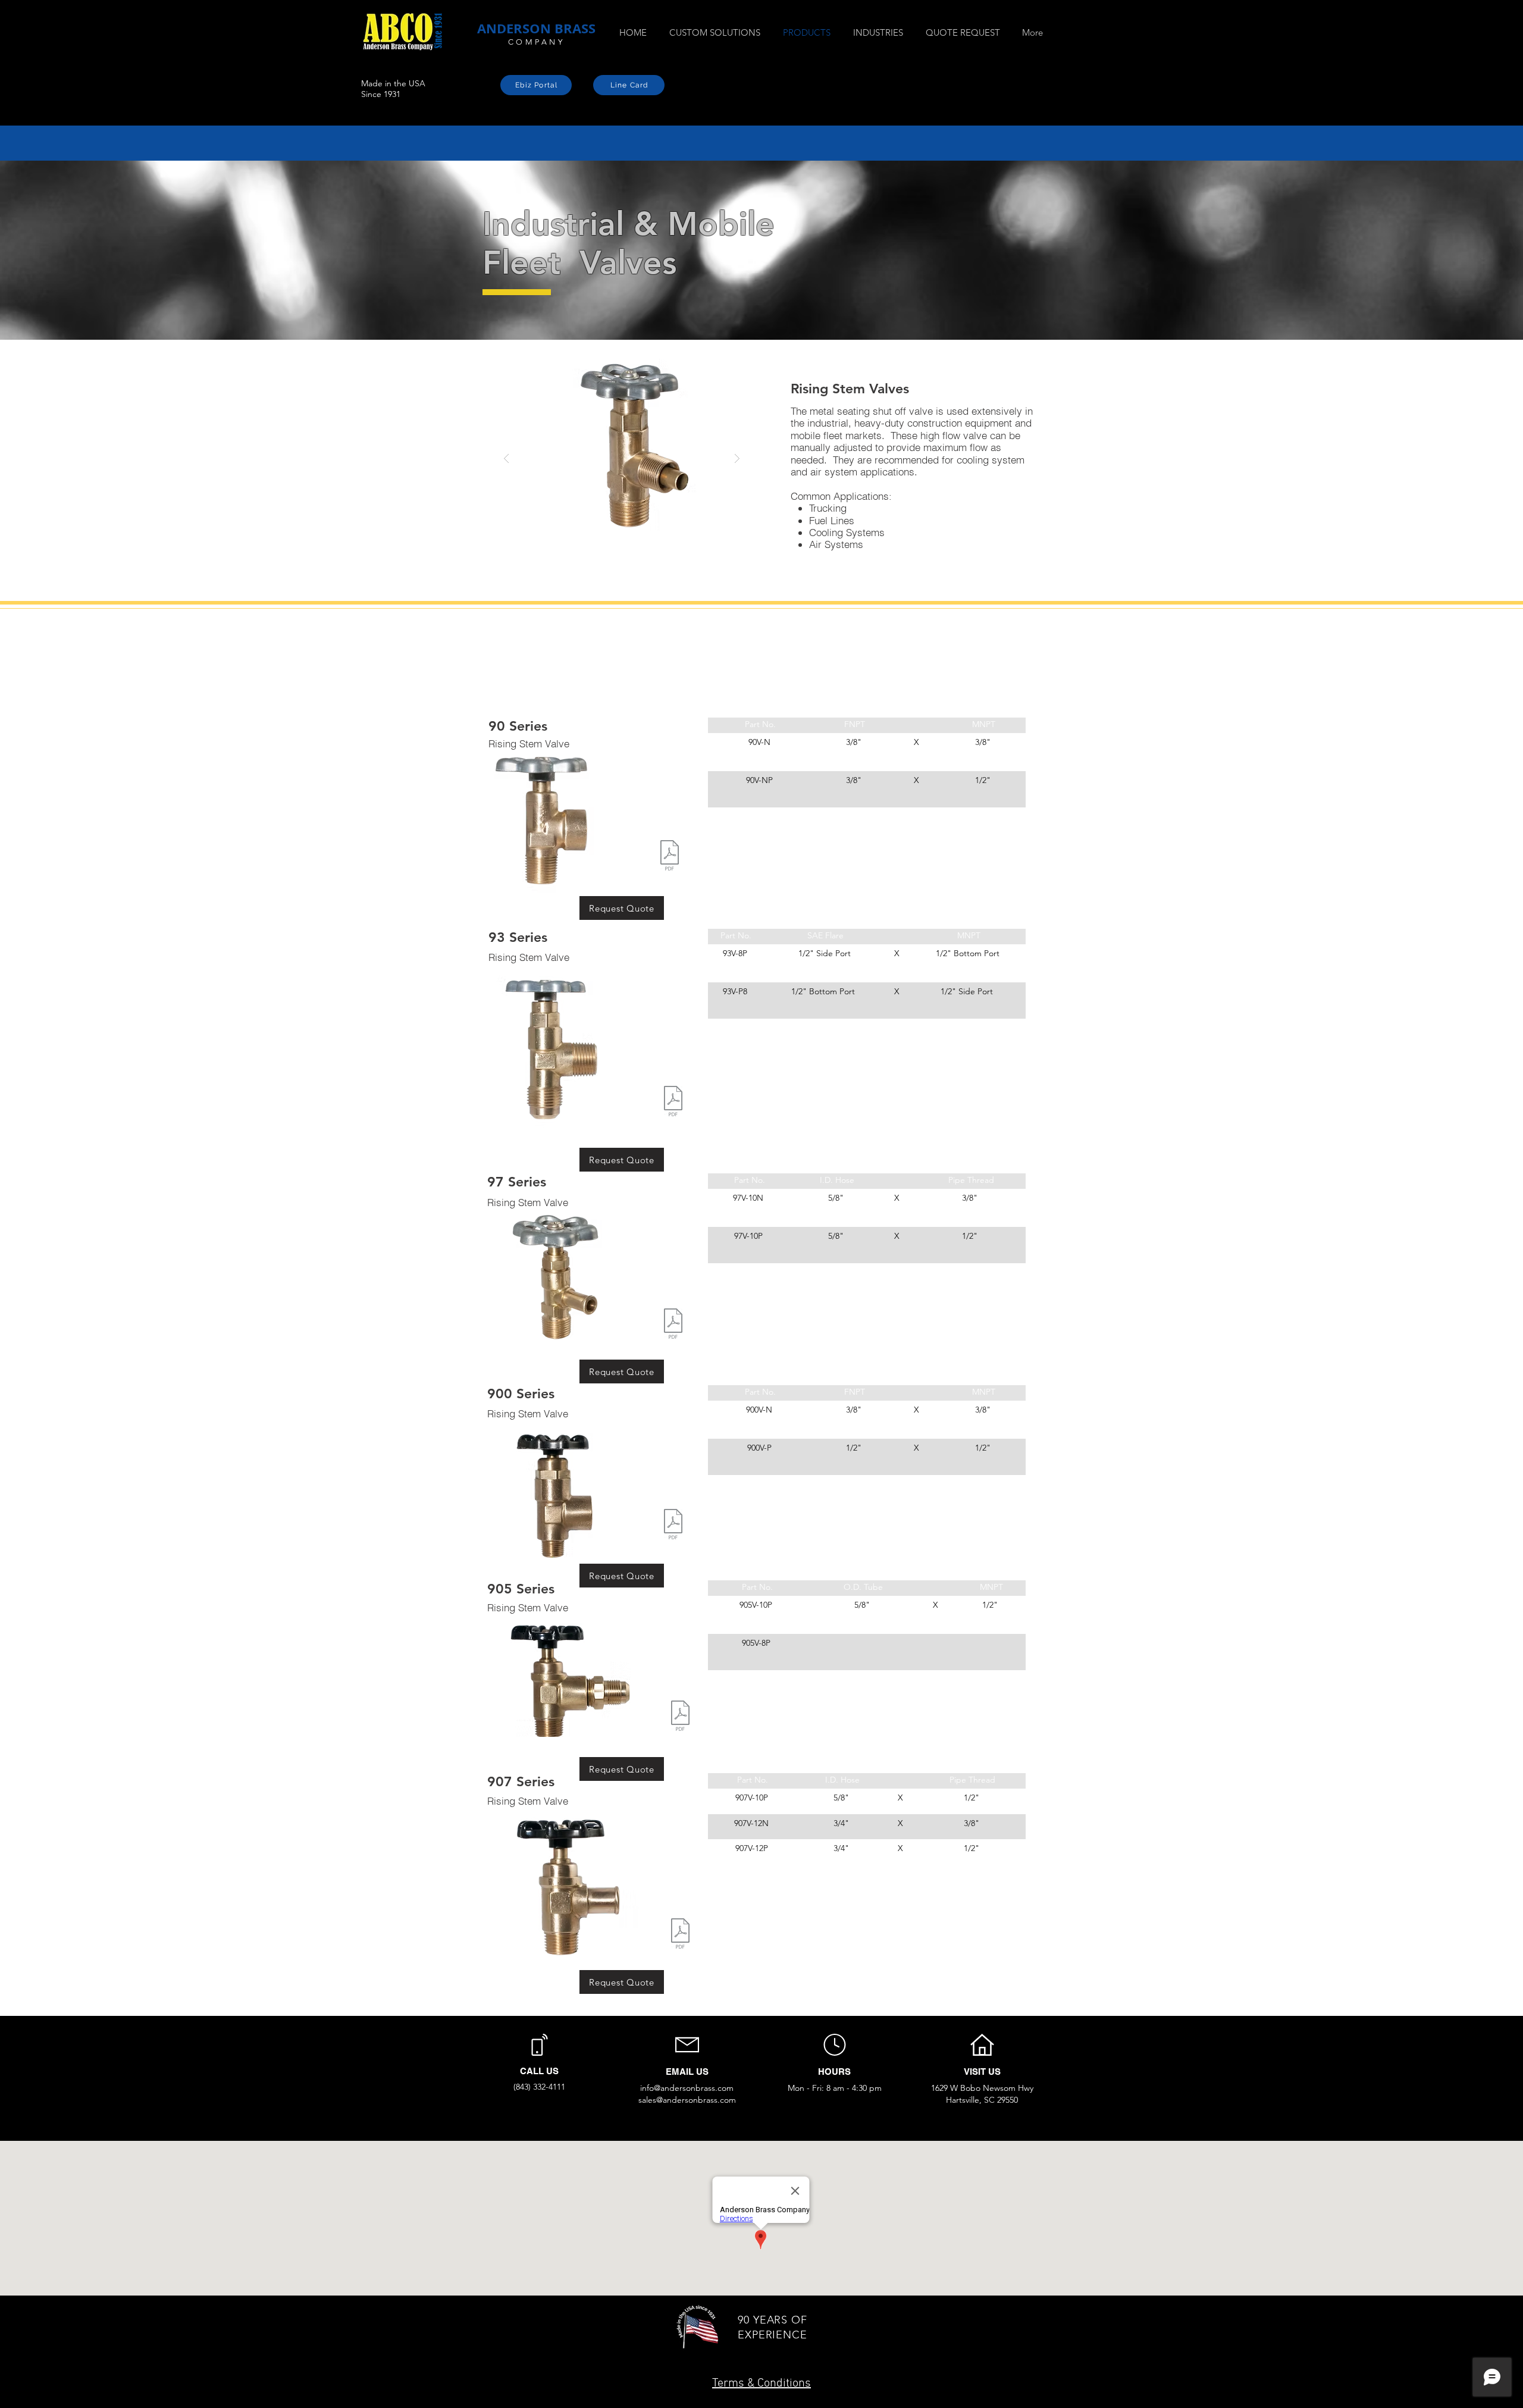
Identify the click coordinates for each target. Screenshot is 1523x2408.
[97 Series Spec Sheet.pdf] (673, 1325)
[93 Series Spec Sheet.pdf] (673, 1103)
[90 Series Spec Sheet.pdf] (670, 857)
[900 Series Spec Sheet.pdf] (673, 1526)
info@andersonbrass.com (687, 2088)
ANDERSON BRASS (536, 28)
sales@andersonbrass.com (687, 2100)
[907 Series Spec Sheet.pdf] (680, 1935)
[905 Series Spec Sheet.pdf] (680, 1717)
